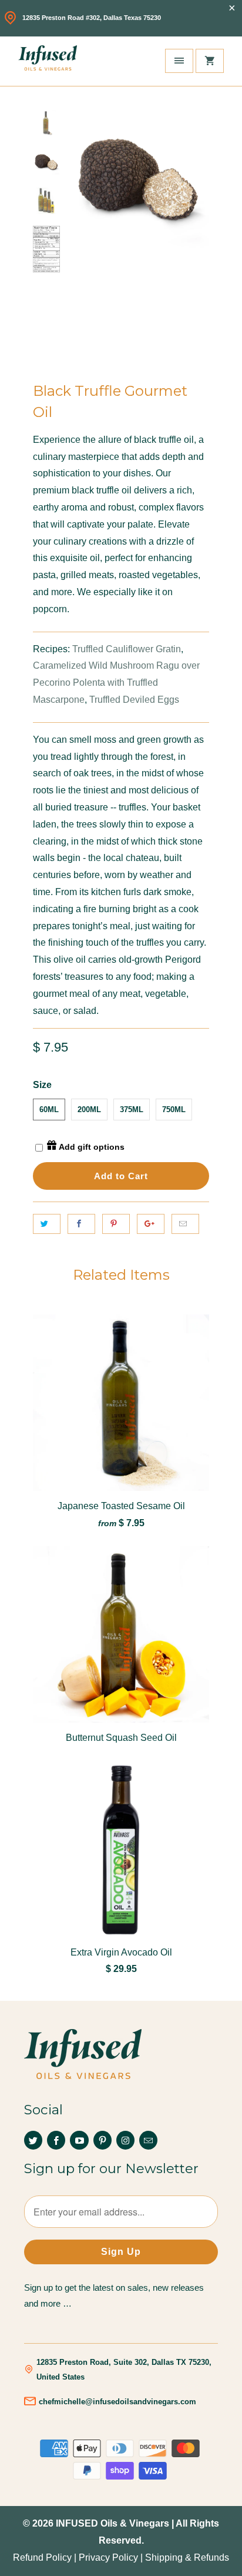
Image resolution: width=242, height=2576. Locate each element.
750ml (174, 1110)
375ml (132, 1110)
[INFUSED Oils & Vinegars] (48, 61)
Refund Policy (42, 2557)
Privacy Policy (108, 2557)
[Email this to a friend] (185, 1224)
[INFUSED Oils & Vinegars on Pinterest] (102, 2140)
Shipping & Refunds (187, 2557)
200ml (89, 1110)
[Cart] (210, 61)
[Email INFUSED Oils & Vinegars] (148, 2140)
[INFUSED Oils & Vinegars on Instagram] (125, 2140)
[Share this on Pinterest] (116, 1224)
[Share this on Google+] (151, 1224)
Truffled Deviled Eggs (134, 700)
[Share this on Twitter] (47, 1224)
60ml (49, 1110)
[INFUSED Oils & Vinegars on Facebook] (56, 2140)
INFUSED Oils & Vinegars (112, 2523)
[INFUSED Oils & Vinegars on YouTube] (79, 2140)
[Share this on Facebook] (81, 1224)
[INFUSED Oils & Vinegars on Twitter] (33, 2140)
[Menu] (179, 61)
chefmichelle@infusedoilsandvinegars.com (117, 2402)
